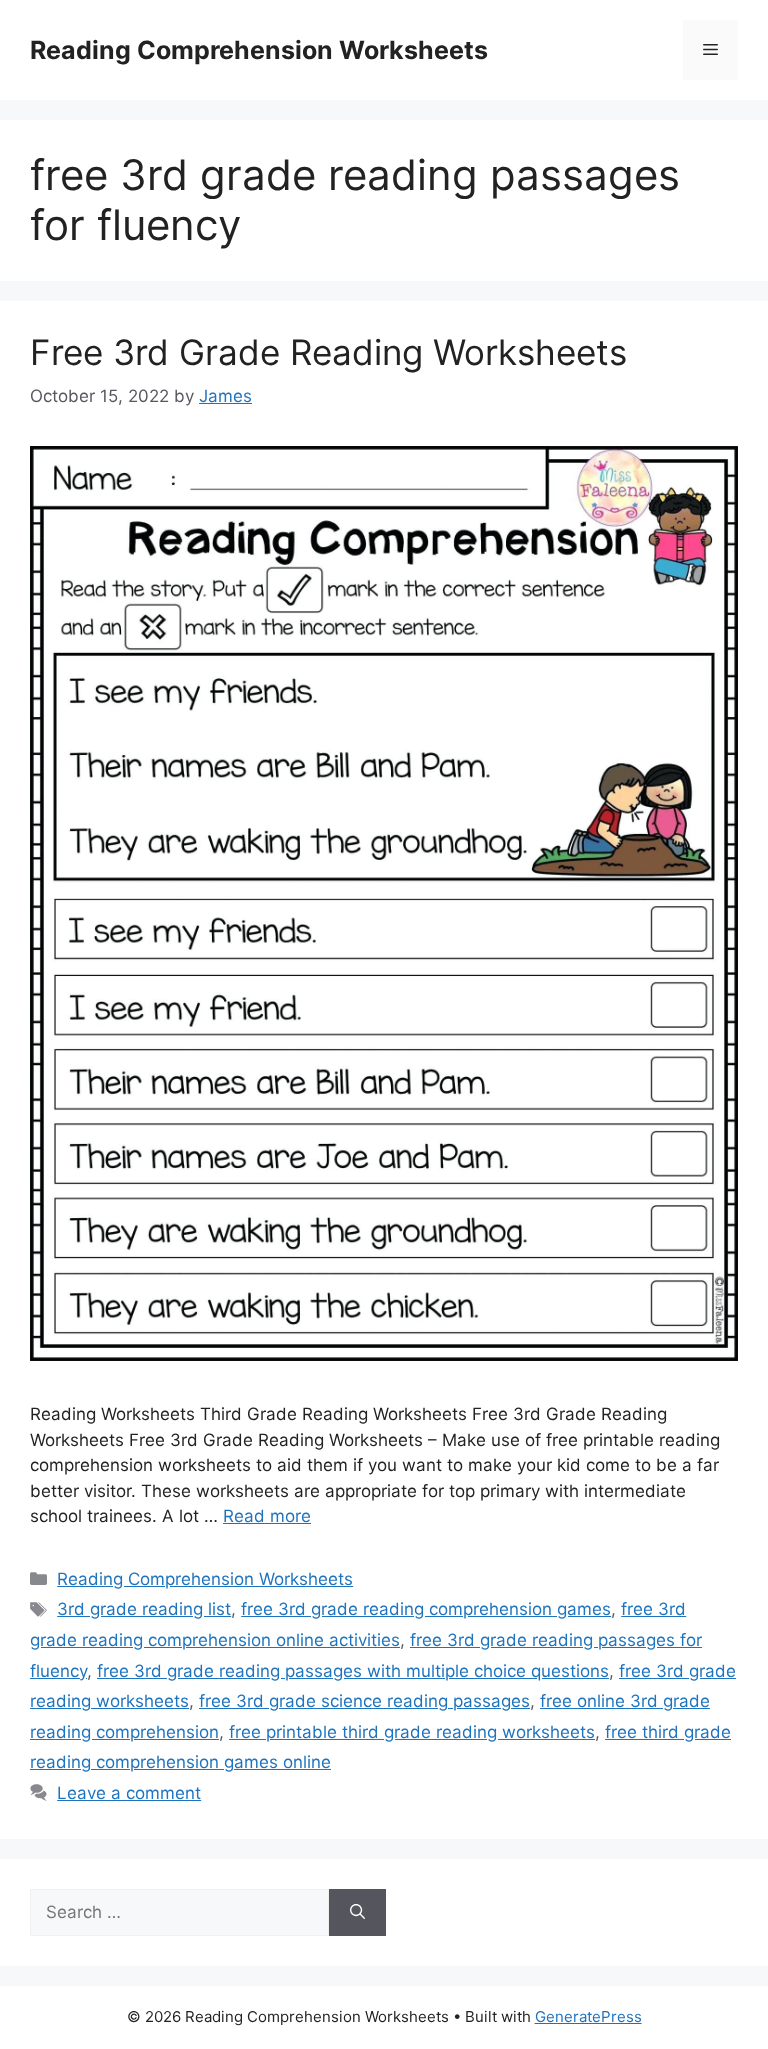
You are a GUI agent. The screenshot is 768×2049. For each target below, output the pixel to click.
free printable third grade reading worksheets (412, 1732)
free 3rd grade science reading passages (364, 1701)
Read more (267, 1516)
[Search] (357, 1913)
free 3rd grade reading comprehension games (426, 1609)
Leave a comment (129, 1793)
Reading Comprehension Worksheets (259, 50)
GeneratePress (588, 2016)
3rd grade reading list (144, 1609)
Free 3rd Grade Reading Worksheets (328, 352)
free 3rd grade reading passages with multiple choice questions (353, 1671)
